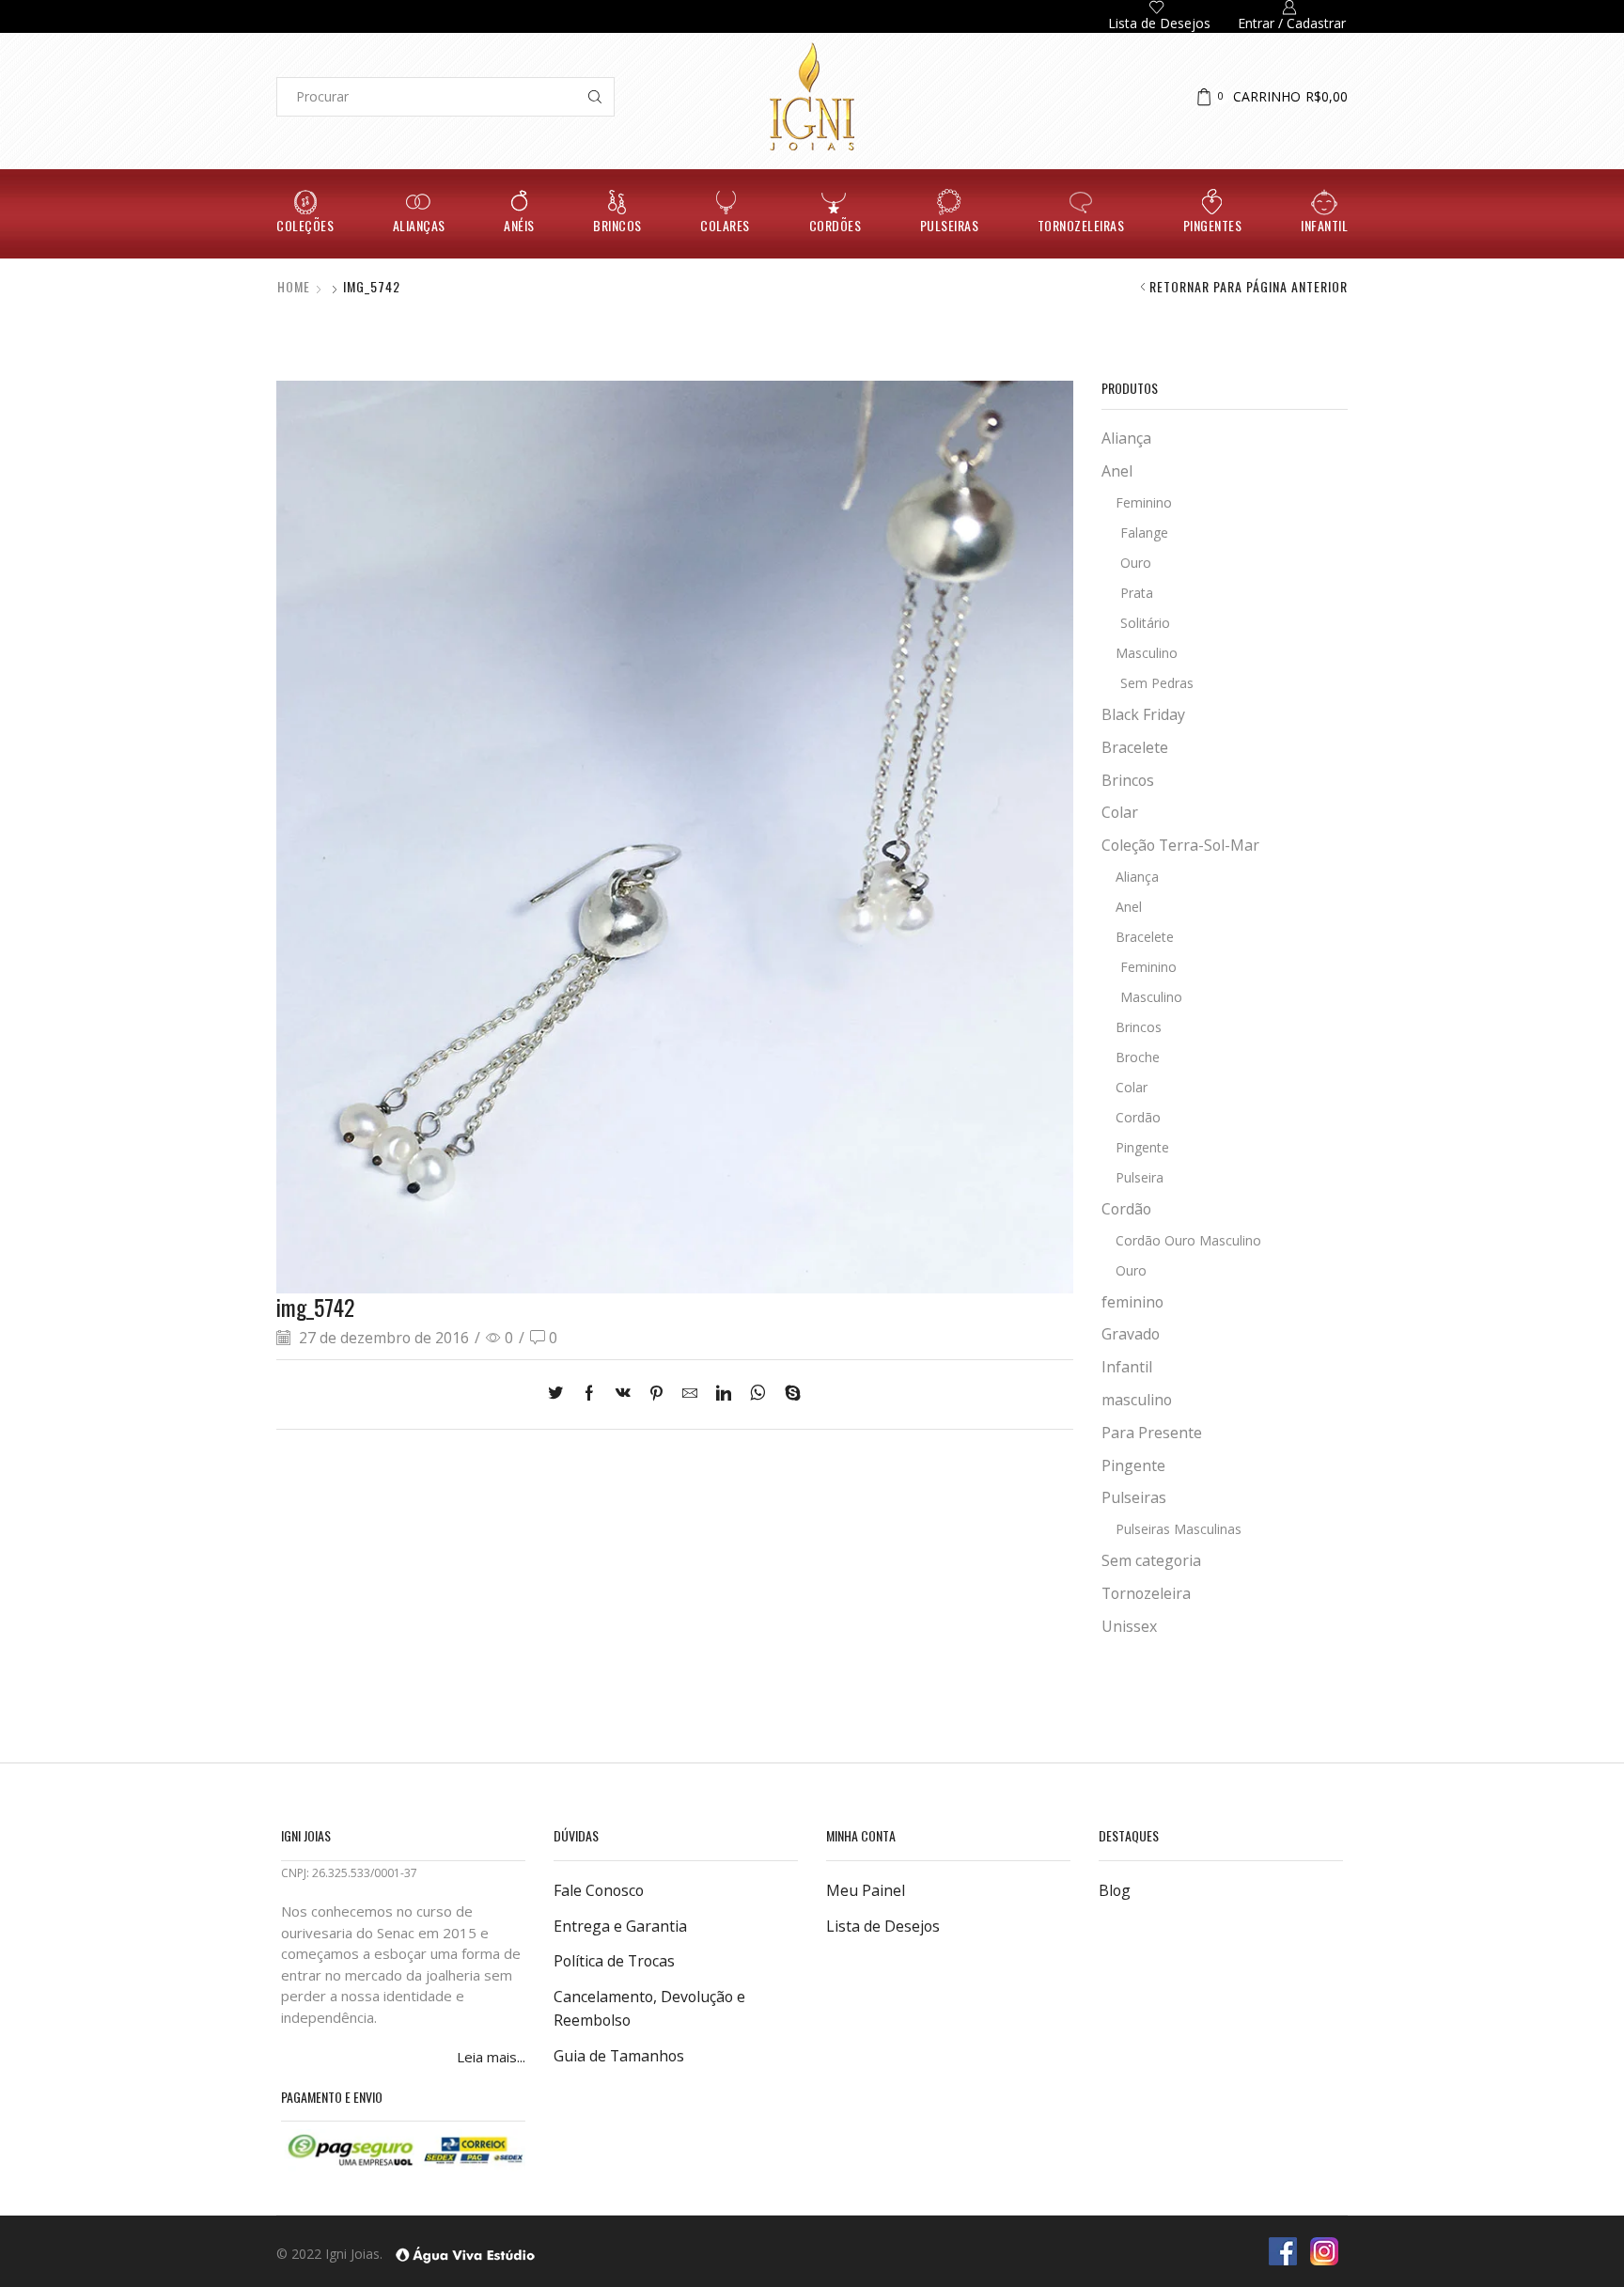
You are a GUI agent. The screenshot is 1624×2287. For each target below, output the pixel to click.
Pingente (1142, 1147)
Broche (1138, 1057)
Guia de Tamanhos (619, 2056)
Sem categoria (1151, 1560)
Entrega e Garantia (620, 1926)
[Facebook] (589, 1394)
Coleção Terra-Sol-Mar (1180, 845)
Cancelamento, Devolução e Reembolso (649, 2009)
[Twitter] (560, 1394)
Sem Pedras (1157, 683)
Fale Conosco (599, 1890)
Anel (1117, 471)
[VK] (623, 1394)
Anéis (519, 225)
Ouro (1136, 563)
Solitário (1145, 623)
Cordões (835, 225)
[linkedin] (724, 1394)
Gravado (1131, 1334)
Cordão (1138, 1117)
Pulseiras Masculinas (1179, 1529)
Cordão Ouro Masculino (1188, 1240)
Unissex (1129, 1626)
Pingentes (1213, 225)
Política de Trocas (614, 1961)
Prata (1137, 593)
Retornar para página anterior (1249, 287)
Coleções (305, 225)
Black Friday (1143, 714)
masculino (1137, 1400)
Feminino (1144, 502)
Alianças (419, 225)
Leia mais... (491, 2057)
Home (294, 287)
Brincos (617, 225)
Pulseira (1140, 1177)
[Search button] (595, 97)
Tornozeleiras (1081, 225)
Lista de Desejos (883, 1926)
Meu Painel (866, 1890)
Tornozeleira (1146, 1593)
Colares (725, 225)
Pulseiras (950, 225)
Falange (1144, 533)
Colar (1120, 812)
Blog (1115, 1890)
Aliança (1126, 438)
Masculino (1147, 653)
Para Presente (1152, 1433)
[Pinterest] (656, 1394)
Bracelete (1135, 747)
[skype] (788, 1394)
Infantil (1324, 225)
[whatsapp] (758, 1394)
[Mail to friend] (690, 1394)
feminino (1132, 1302)
